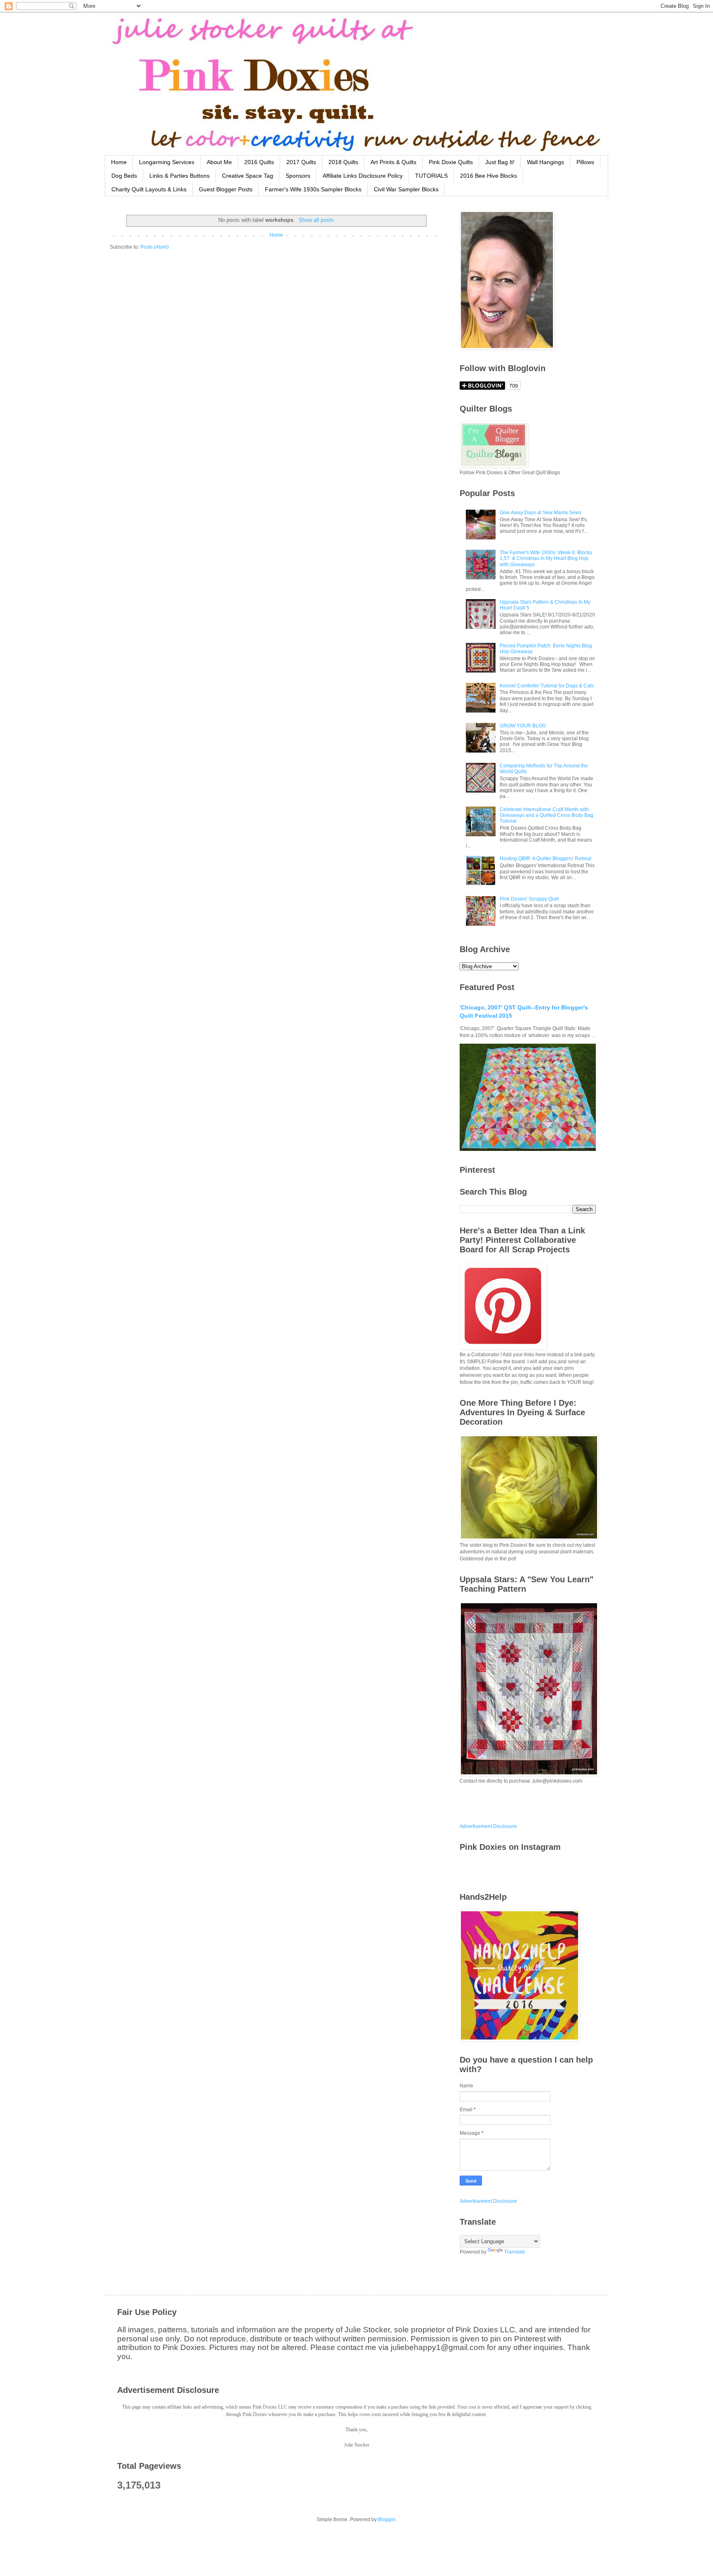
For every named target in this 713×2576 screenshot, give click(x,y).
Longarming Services (167, 162)
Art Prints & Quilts (393, 162)
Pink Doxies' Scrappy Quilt (529, 899)
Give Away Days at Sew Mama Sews (541, 513)
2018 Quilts (343, 162)
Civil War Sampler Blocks (406, 189)
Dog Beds (124, 176)
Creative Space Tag (248, 176)
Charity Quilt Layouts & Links (149, 189)
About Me (219, 162)
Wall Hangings (545, 162)
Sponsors (298, 176)
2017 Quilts (301, 162)
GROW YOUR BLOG (523, 726)
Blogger (387, 2520)
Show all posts (316, 220)
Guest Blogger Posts (226, 189)
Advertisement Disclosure (488, 1826)
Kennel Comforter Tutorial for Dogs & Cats (547, 686)
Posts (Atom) (155, 247)
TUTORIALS (431, 176)
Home (119, 162)
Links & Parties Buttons (179, 176)
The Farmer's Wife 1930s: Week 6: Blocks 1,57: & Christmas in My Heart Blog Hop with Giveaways (546, 559)
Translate (515, 2252)
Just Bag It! (500, 162)
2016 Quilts (259, 162)
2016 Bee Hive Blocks (489, 176)
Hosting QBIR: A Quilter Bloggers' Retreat (545, 859)
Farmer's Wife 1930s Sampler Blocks (313, 189)
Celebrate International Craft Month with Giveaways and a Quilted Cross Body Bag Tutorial (547, 815)
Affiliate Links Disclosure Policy (363, 176)
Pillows (585, 162)
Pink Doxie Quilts (451, 162)
